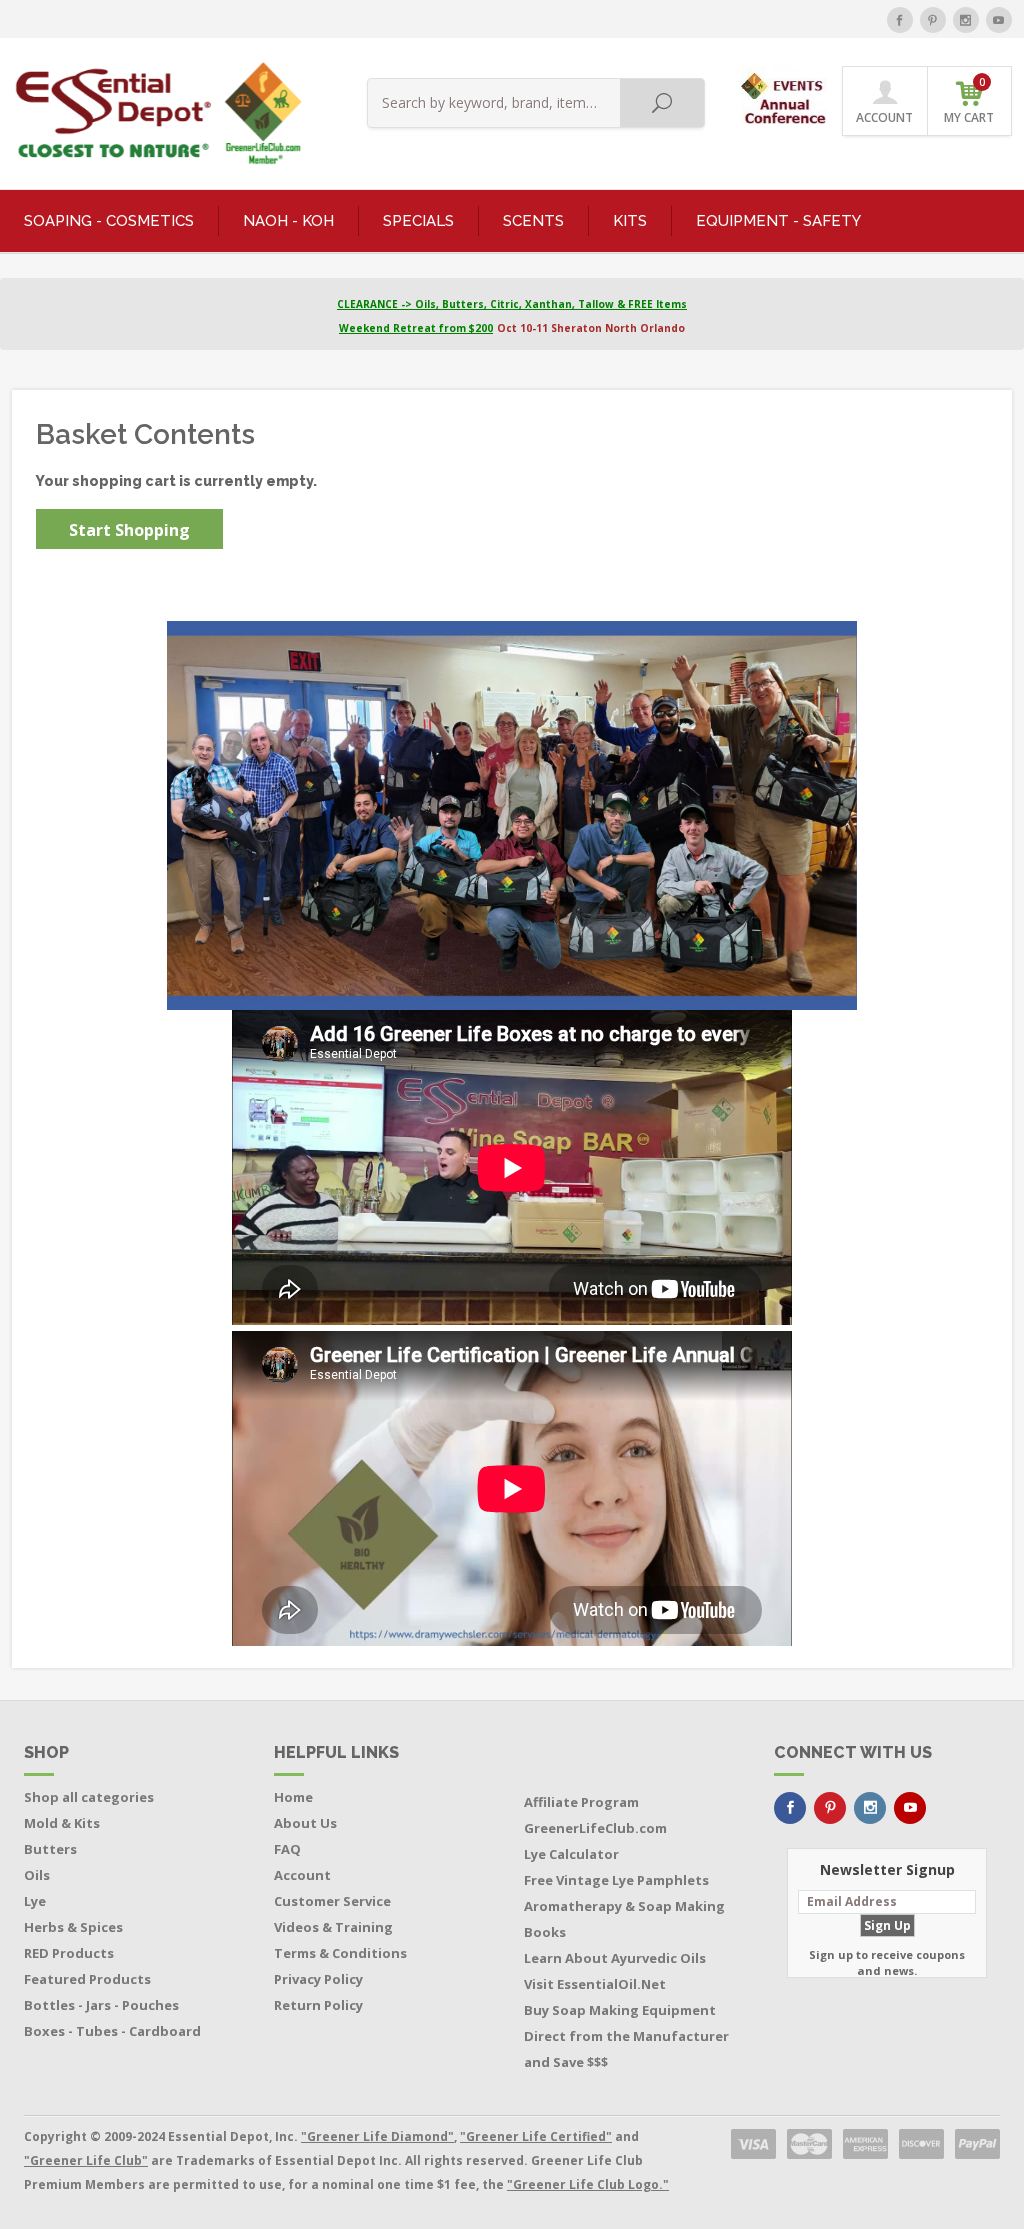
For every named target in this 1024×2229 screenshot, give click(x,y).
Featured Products (87, 1979)
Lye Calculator (571, 1854)
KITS (630, 221)
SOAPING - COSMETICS (109, 221)
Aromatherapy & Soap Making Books (624, 1919)
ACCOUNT (884, 117)
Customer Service (332, 1901)
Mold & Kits (62, 1823)
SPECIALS (418, 221)
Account (302, 1875)
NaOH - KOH (288, 221)
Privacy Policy (318, 1979)
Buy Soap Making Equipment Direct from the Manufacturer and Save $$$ (626, 2036)
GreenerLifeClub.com (595, 1828)
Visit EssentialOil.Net (595, 1984)
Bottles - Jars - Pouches (101, 2005)
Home (293, 1797)
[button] (785, 93)
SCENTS (533, 221)
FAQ (287, 1849)
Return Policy (318, 2005)
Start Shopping (129, 530)
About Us (305, 1823)
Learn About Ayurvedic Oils (615, 1958)
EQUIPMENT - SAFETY (778, 221)
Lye (35, 1901)
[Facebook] (900, 20)
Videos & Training (333, 1927)
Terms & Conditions (340, 1953)
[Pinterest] (933, 20)
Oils (37, 1875)
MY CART (969, 100)
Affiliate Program (581, 1802)
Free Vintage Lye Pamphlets (616, 1880)
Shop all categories (89, 1797)
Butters (50, 1849)
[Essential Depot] (153, 113)
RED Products (69, 1953)
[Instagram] (966, 20)
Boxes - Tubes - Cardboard (112, 2031)
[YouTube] (999, 20)
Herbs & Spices (73, 1927)
